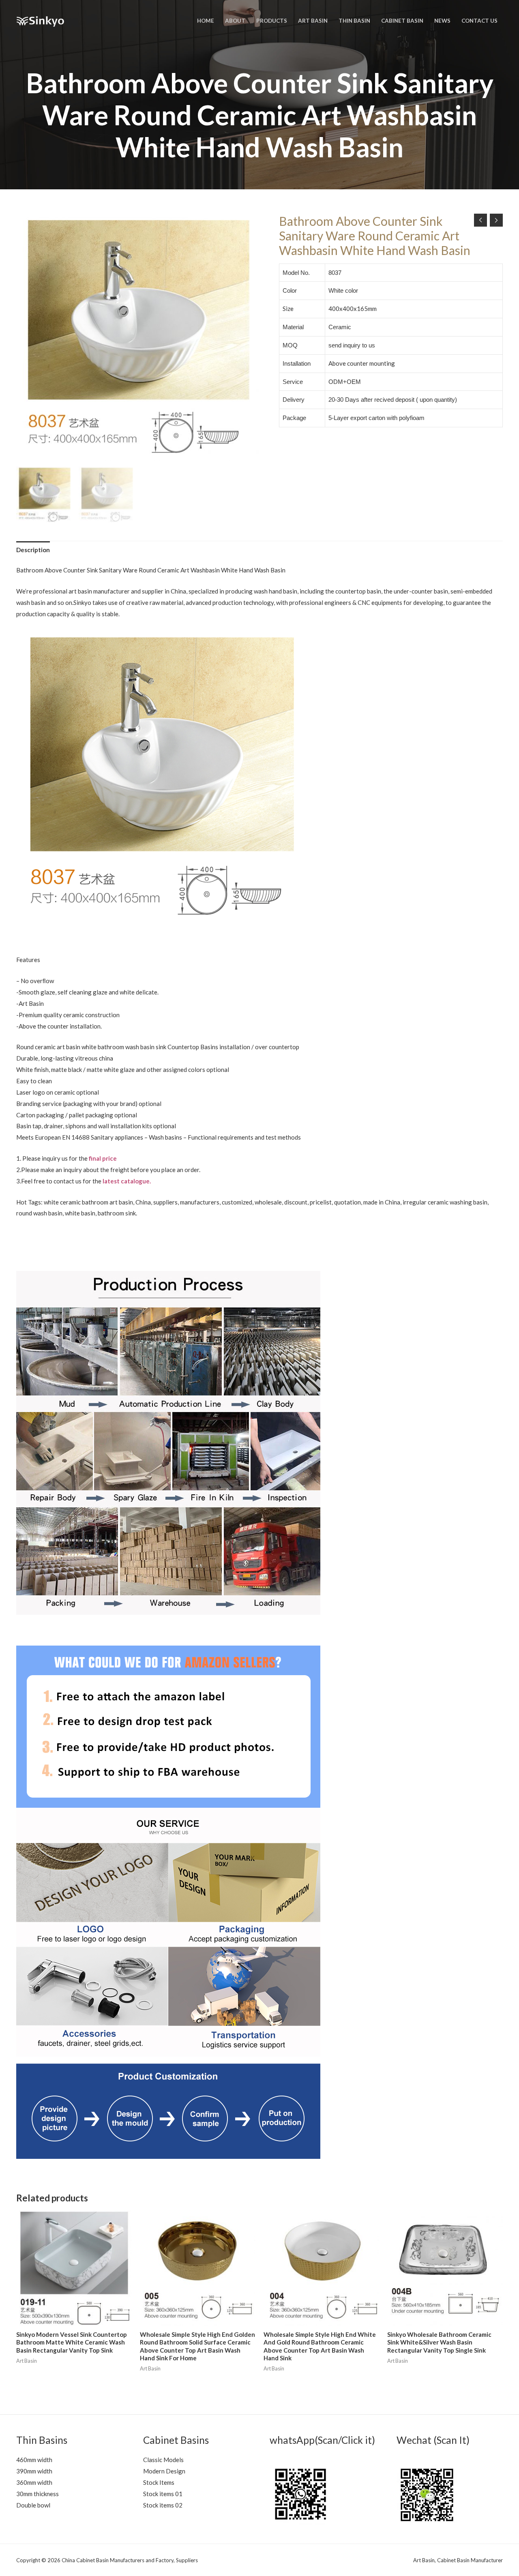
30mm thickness (38, 2494)
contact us (68, 1181)
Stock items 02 (163, 2505)
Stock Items (159, 2482)
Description (33, 550)
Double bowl (33, 2505)
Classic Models (163, 2460)
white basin (80, 1213)
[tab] (33, 550)
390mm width (34, 2471)
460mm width (34, 2460)
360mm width (34, 2482)
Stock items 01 (163, 2494)
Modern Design (164, 2471)
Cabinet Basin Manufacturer (470, 2560)
